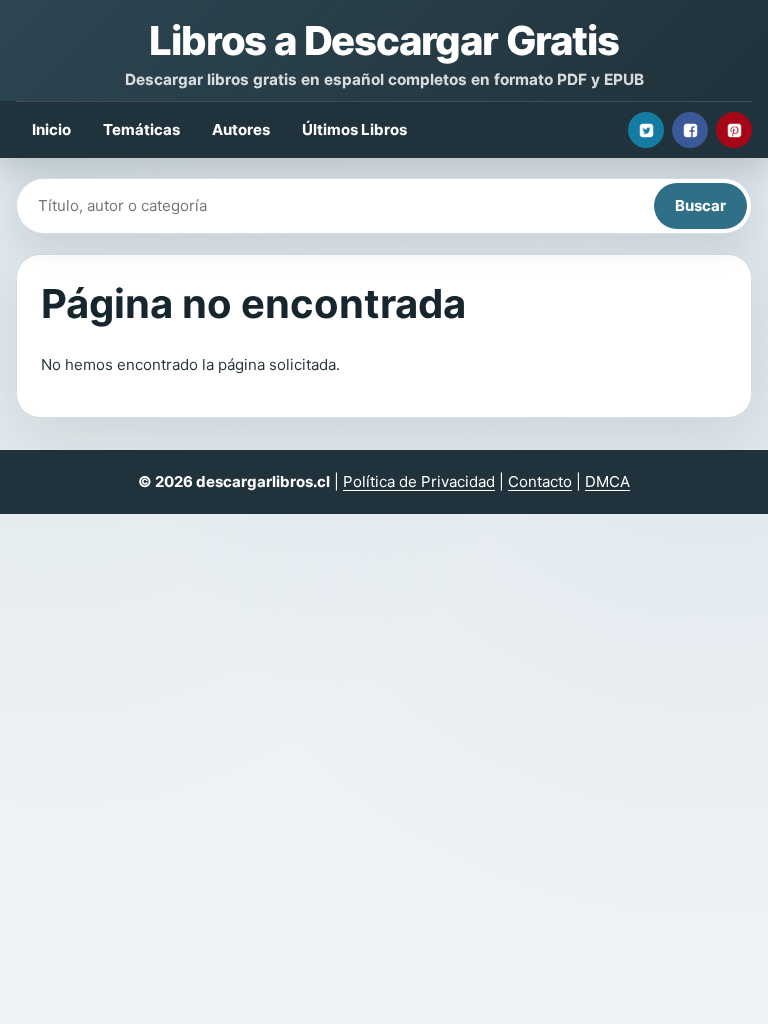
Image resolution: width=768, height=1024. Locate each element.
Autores (241, 129)
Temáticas (141, 129)
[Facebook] (690, 130)
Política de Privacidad (419, 481)
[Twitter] (646, 130)
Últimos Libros (354, 129)
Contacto (540, 481)
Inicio (51, 129)
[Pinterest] (734, 130)
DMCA (607, 481)
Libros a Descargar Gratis (383, 40)
